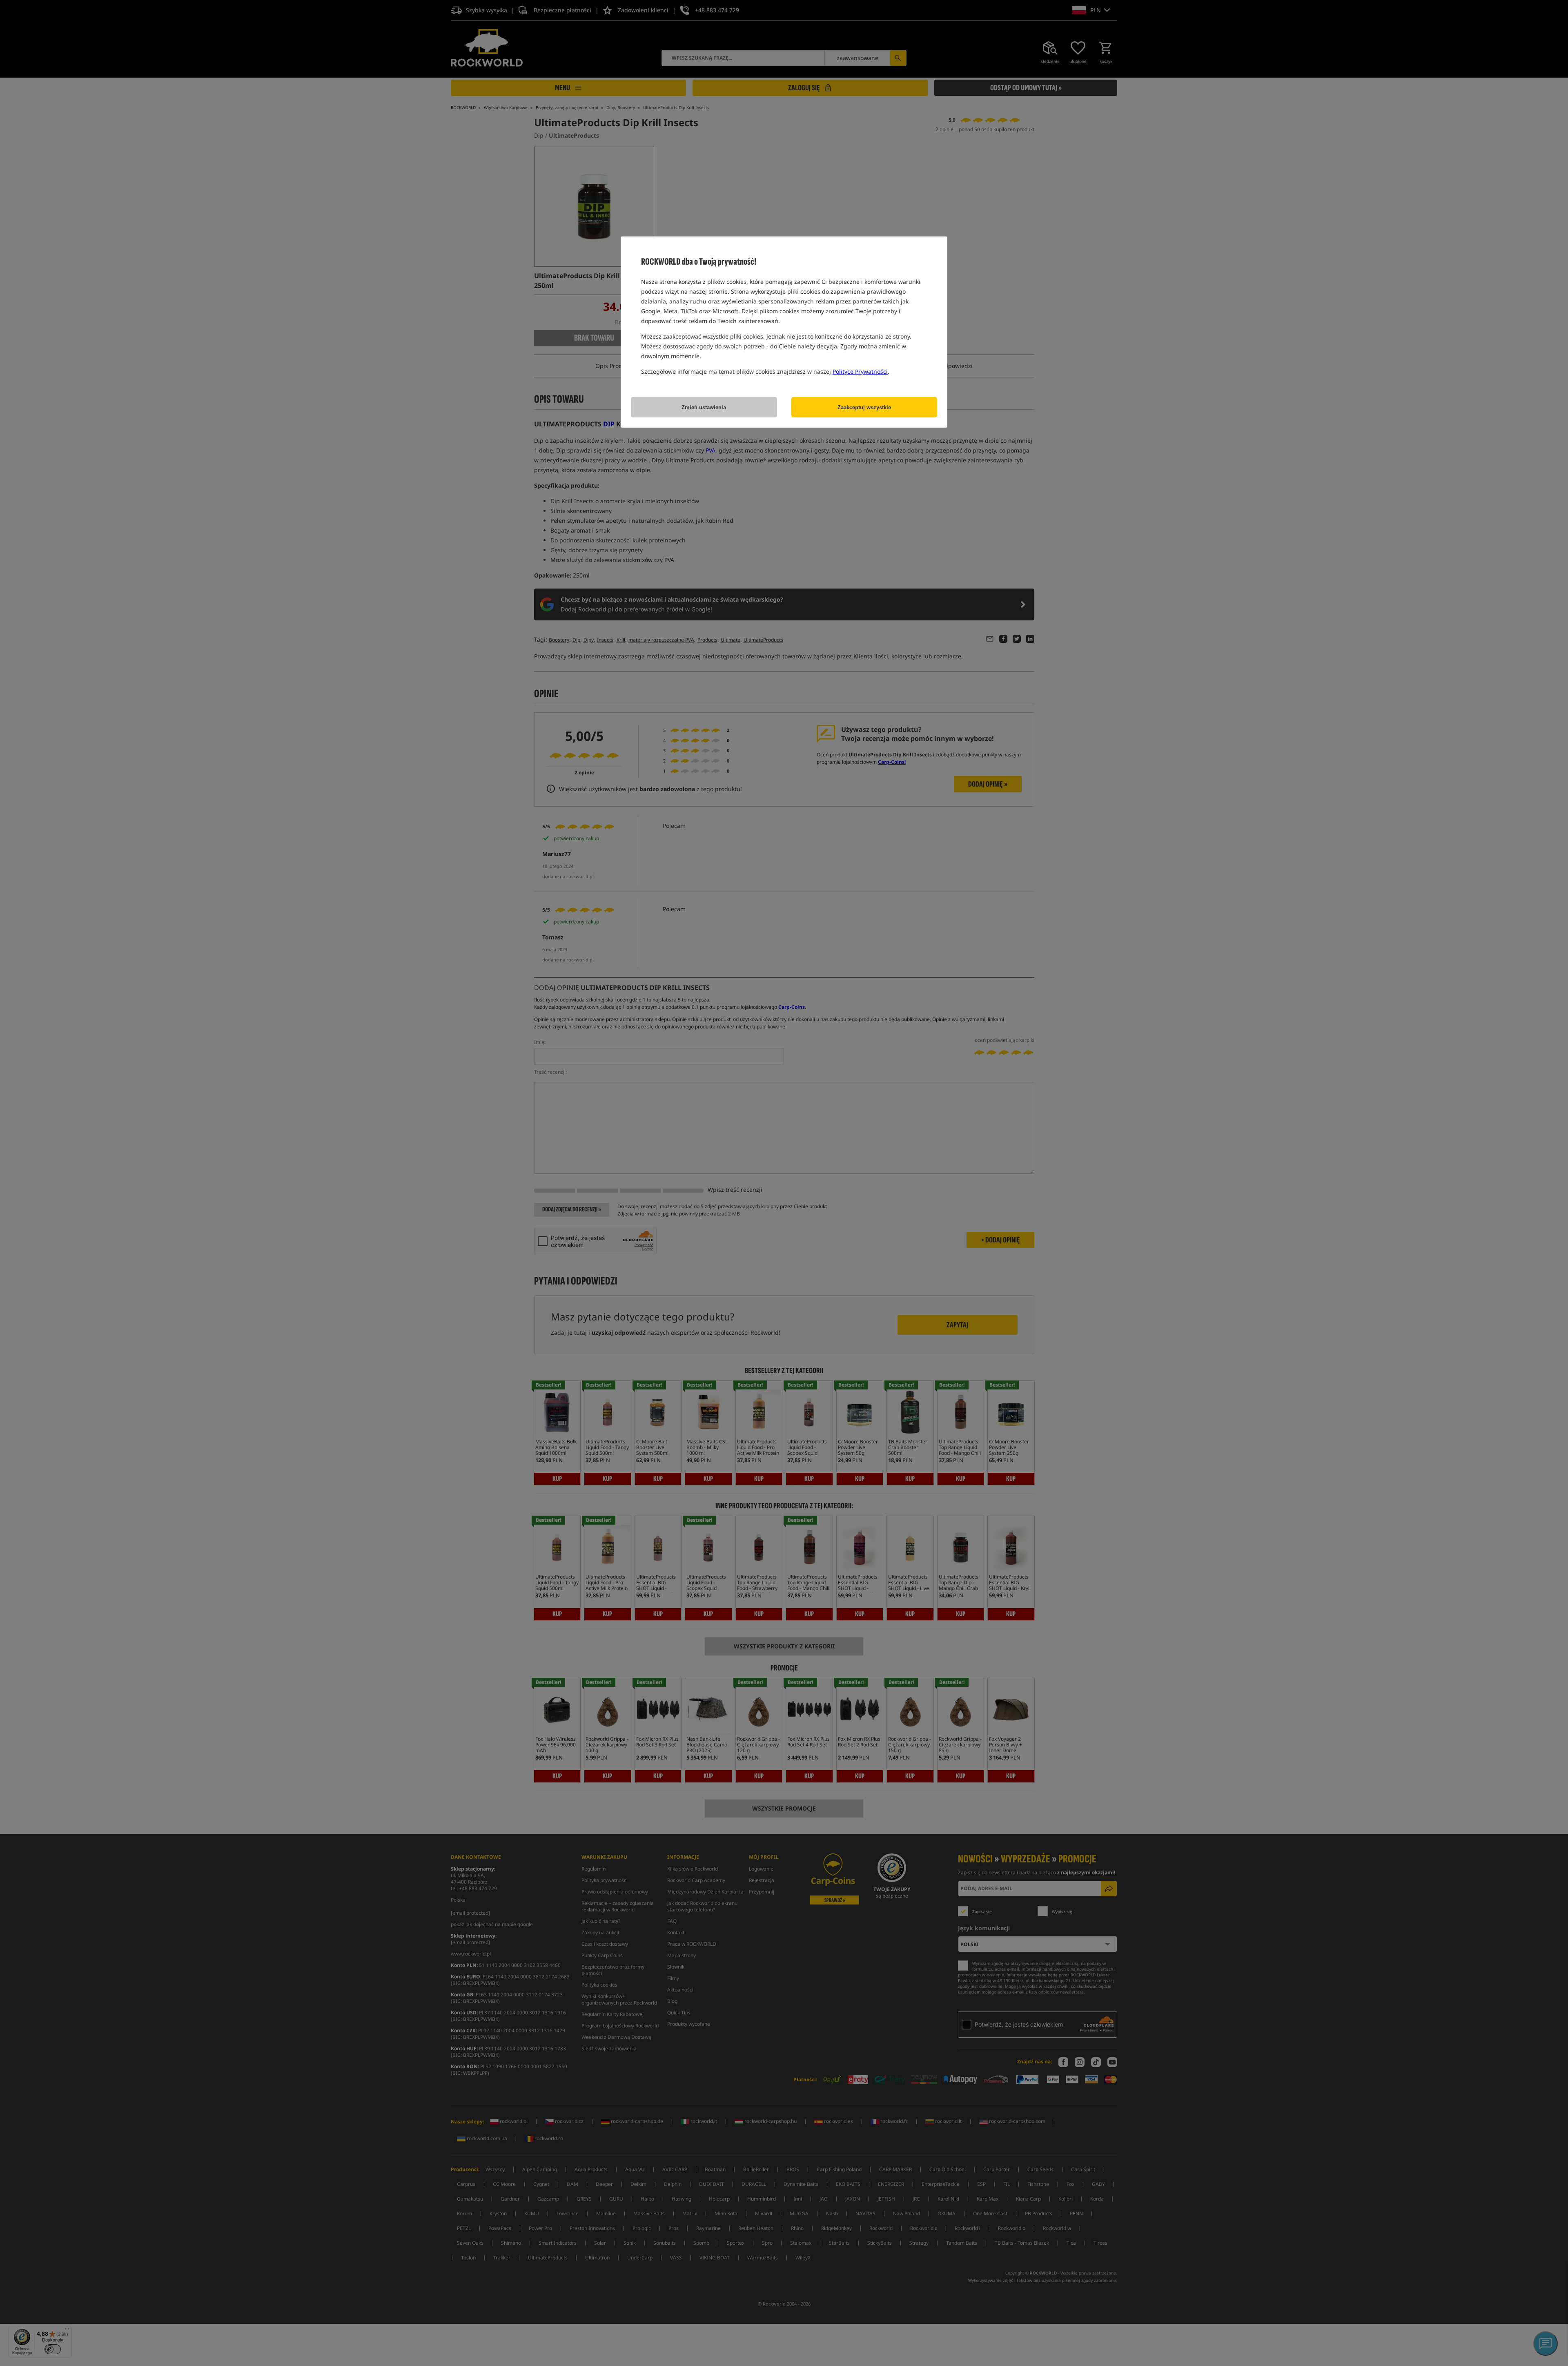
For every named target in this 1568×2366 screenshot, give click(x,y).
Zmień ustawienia (704, 407)
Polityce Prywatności (860, 371)
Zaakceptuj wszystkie (864, 407)
